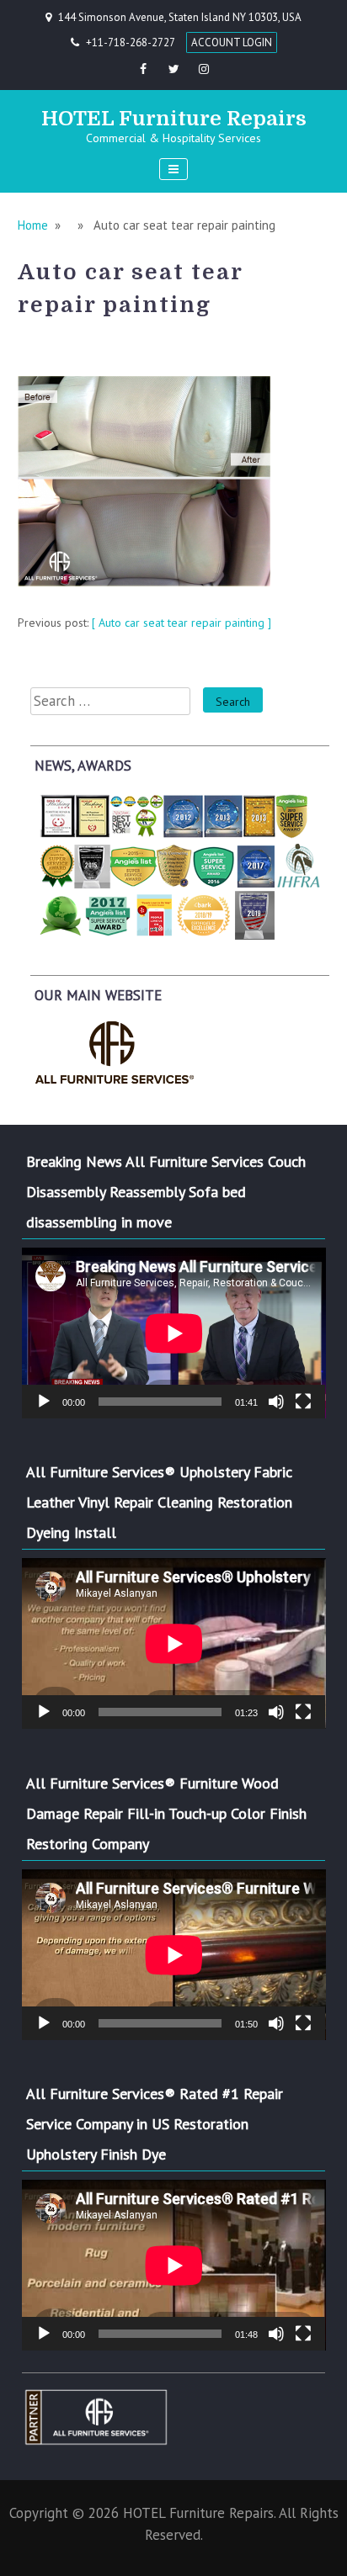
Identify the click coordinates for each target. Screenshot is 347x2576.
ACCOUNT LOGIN (232, 42)
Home (33, 225)
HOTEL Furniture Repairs (174, 119)
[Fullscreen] (303, 1402)
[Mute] (276, 1402)
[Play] (44, 1402)
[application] (174, 1333)
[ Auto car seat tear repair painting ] (182, 623)
